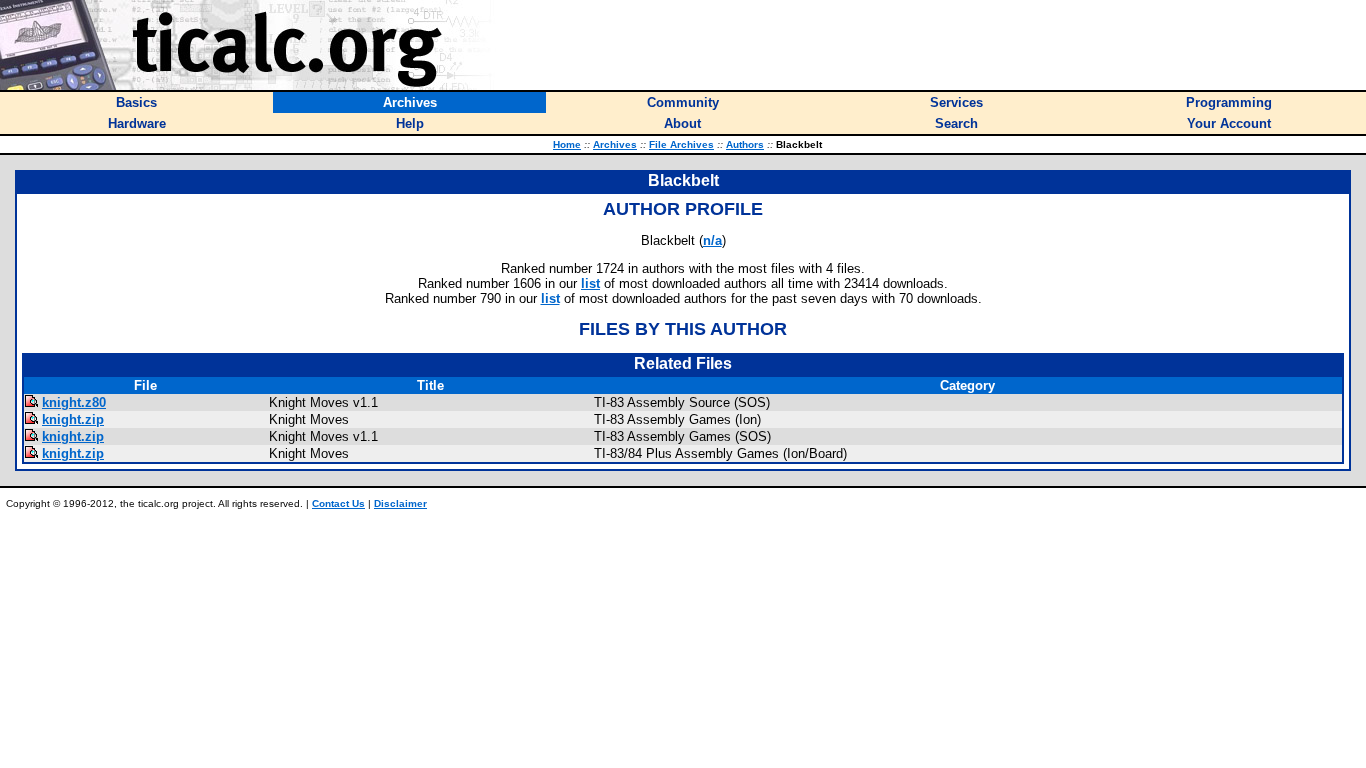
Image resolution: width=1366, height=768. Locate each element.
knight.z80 (74, 402)
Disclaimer (400, 503)
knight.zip (73, 419)
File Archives (681, 144)
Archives (615, 144)
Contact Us (338, 503)
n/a (712, 240)
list (590, 283)
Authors (745, 144)
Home (567, 144)
